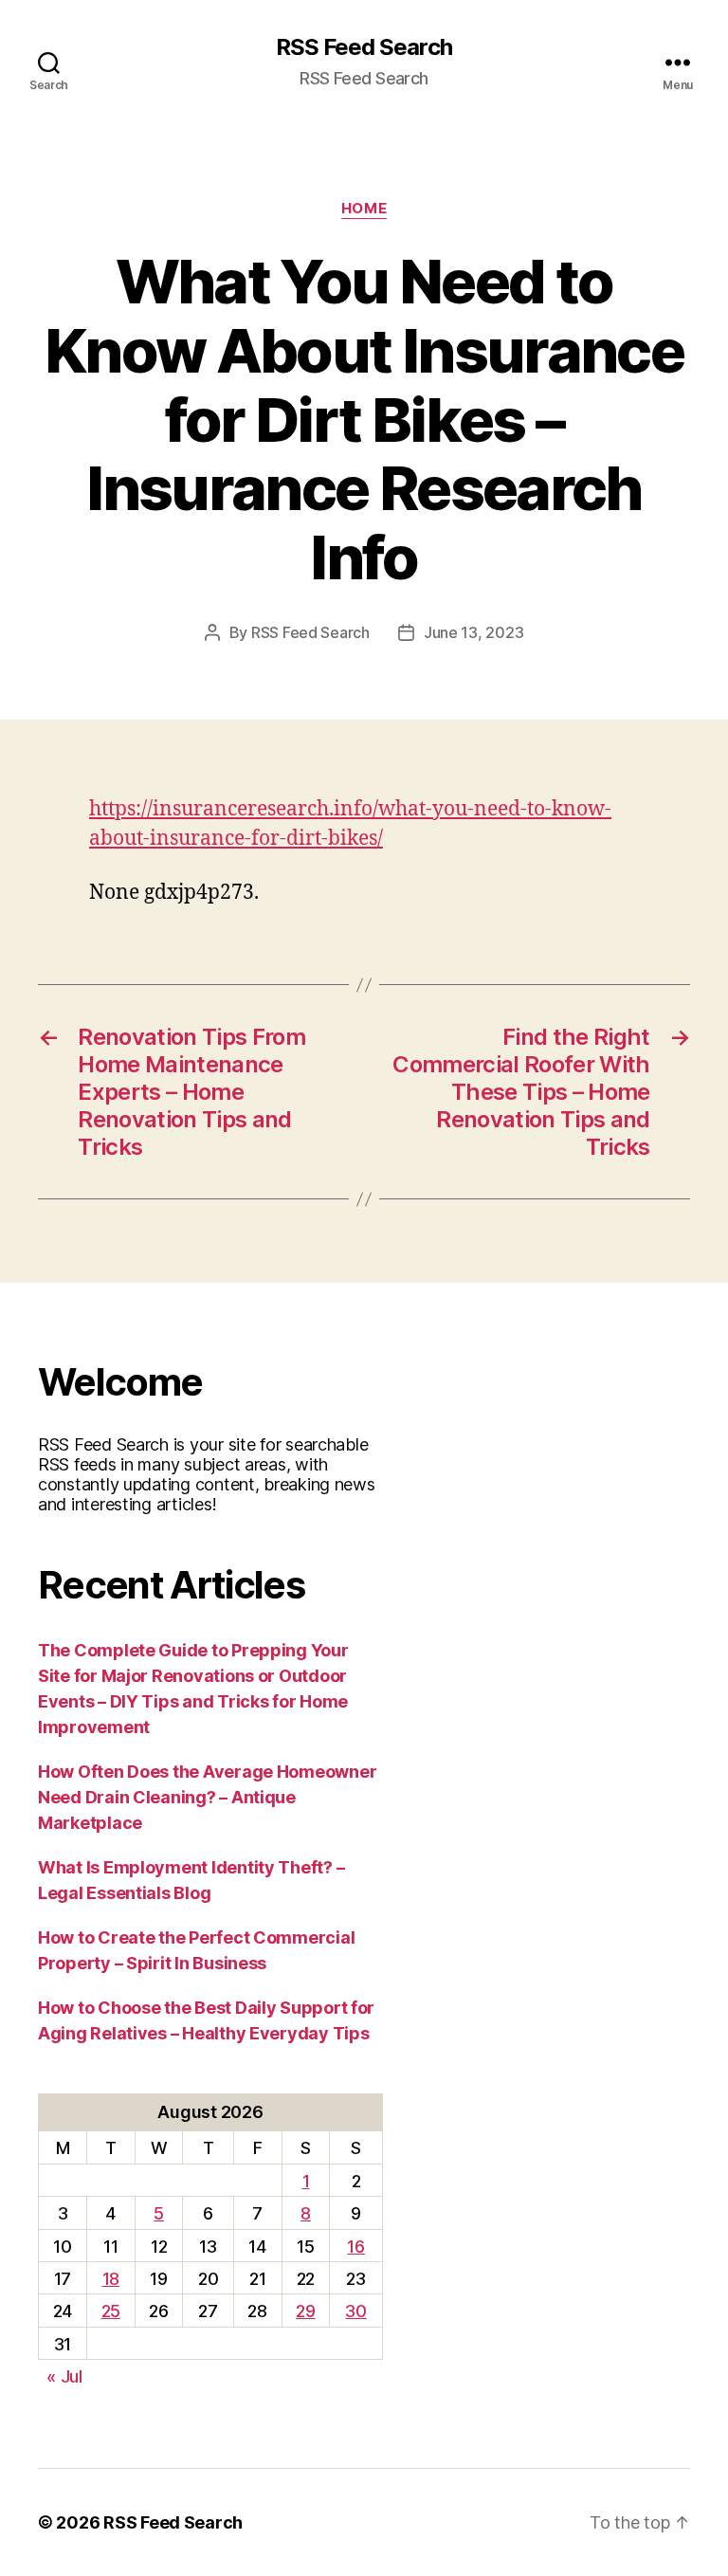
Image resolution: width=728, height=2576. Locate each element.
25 (111, 2311)
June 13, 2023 (474, 632)
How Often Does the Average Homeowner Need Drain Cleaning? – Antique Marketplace (207, 1797)
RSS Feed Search (364, 47)
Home (364, 209)
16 (355, 2247)
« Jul (64, 2376)
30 (355, 2311)
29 (305, 2311)
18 (111, 2279)
